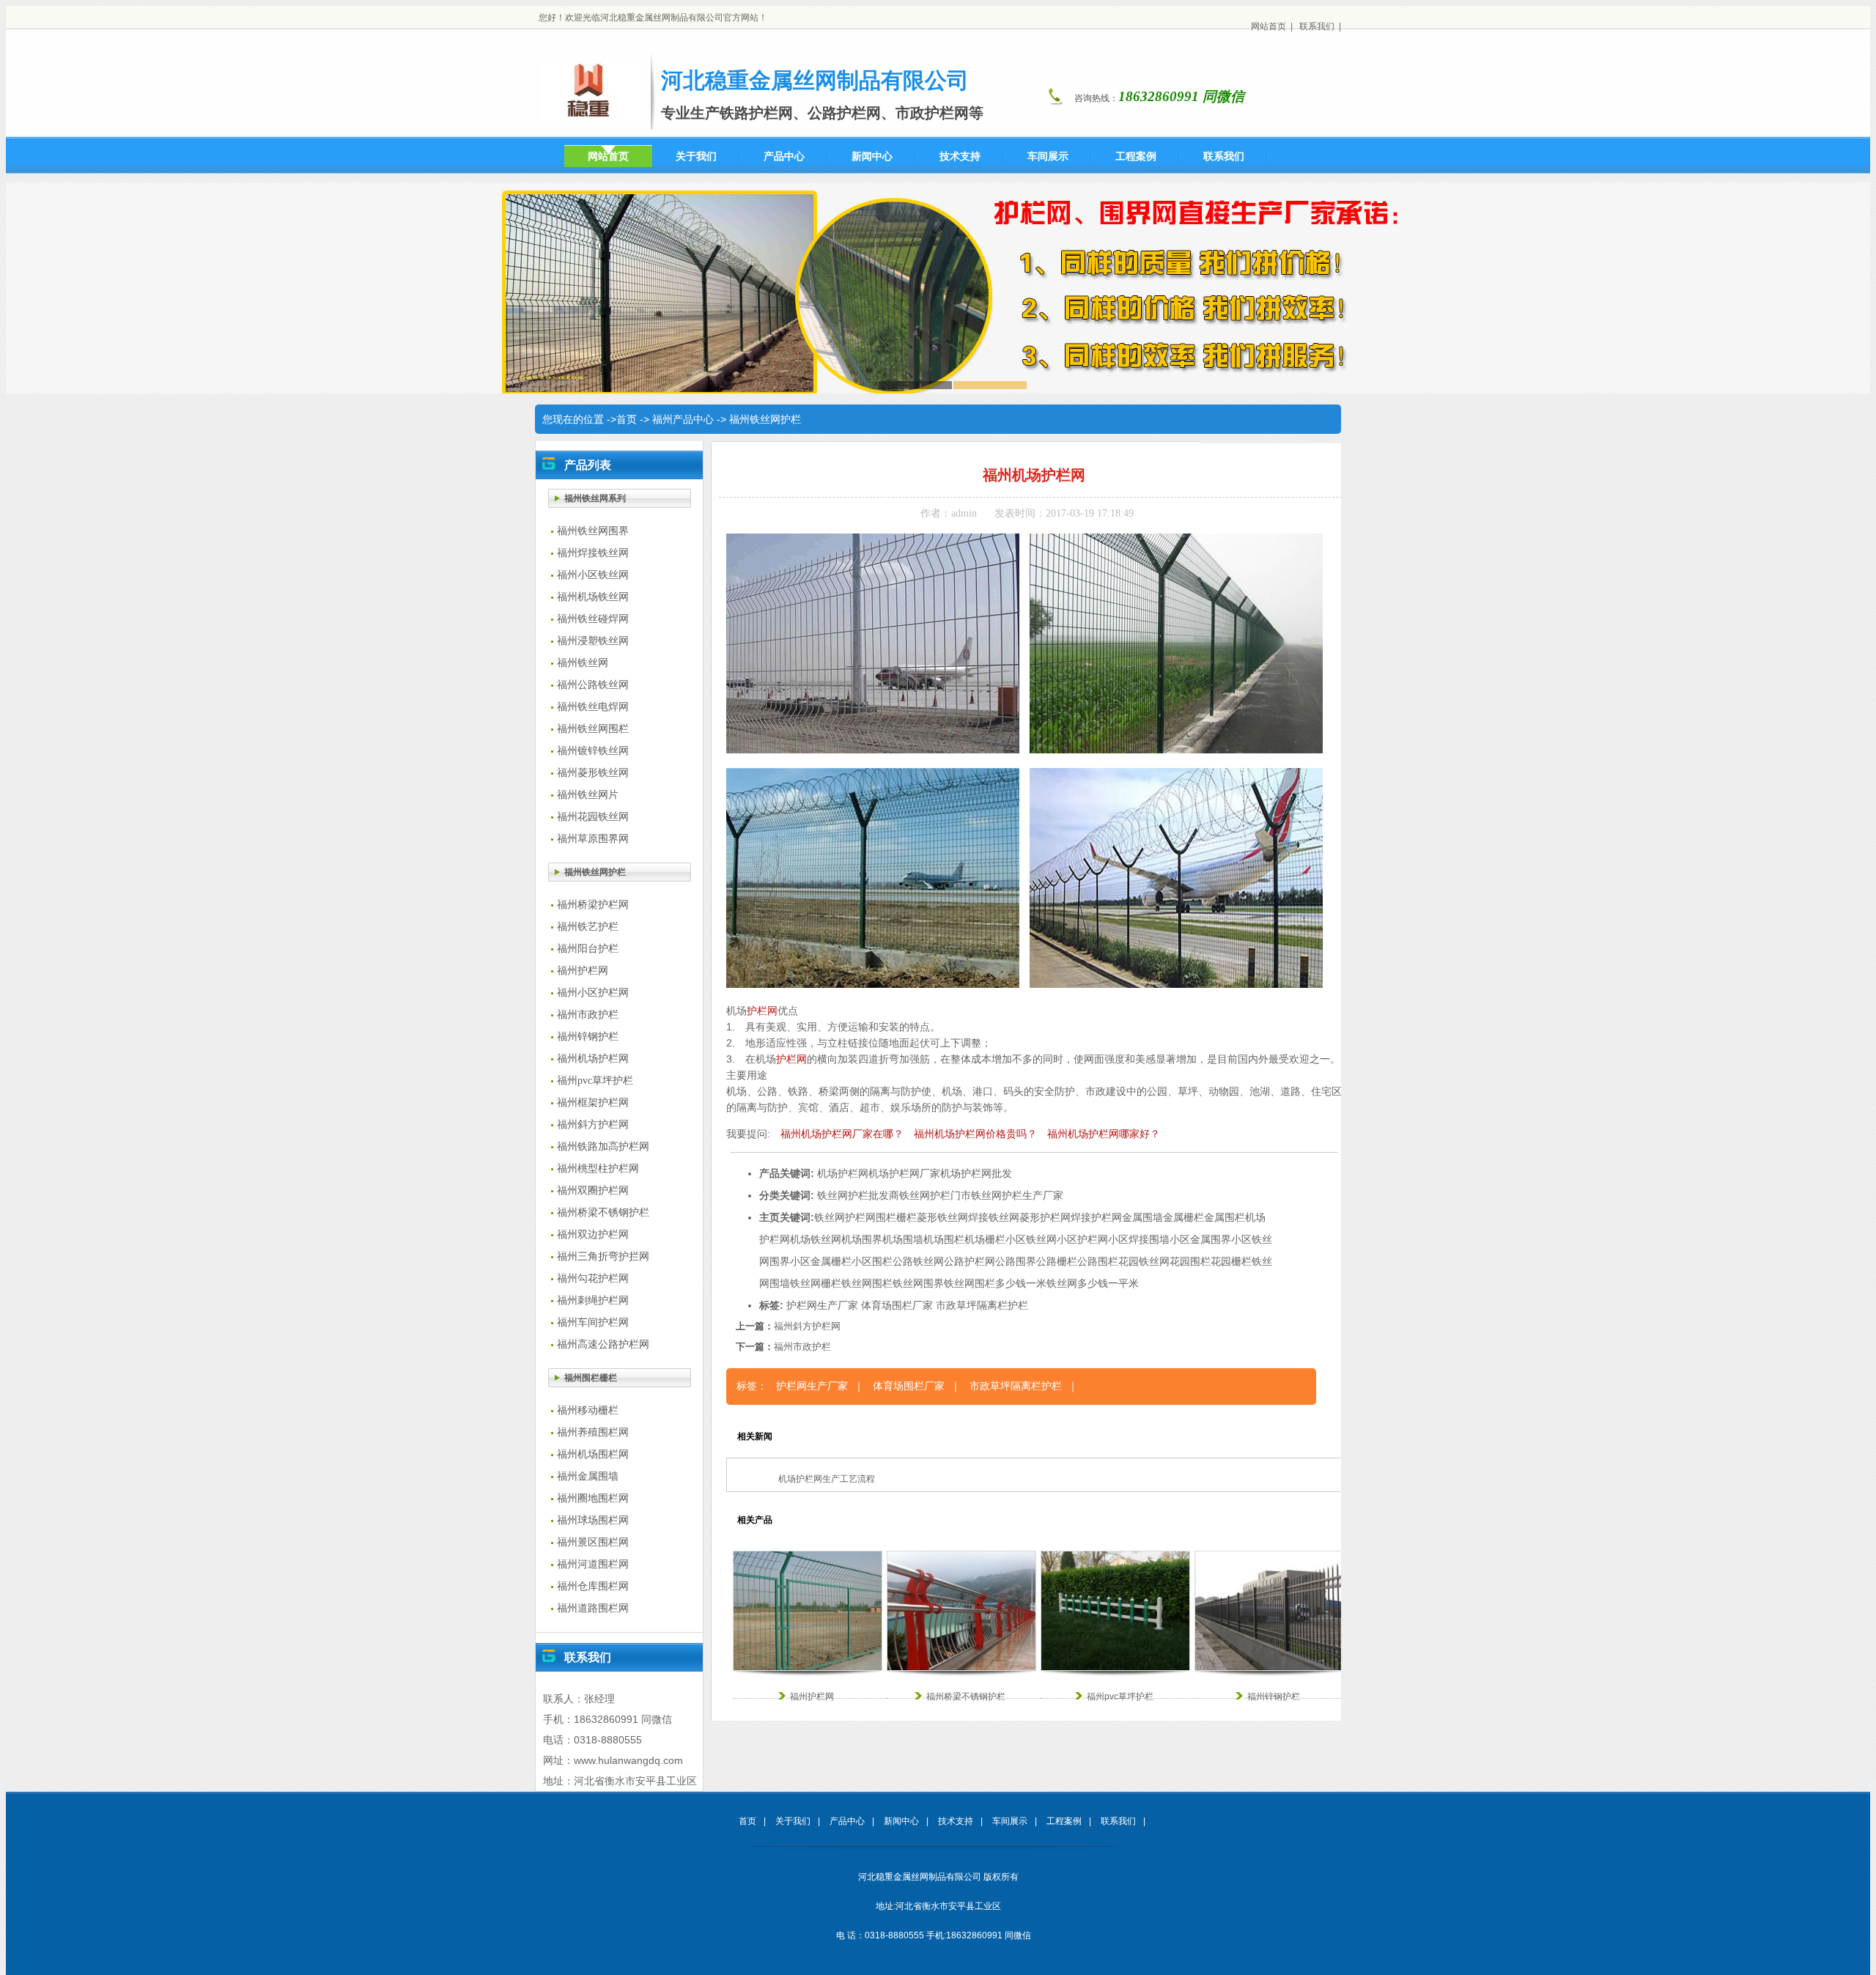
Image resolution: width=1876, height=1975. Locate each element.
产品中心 (847, 1821)
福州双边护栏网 (593, 1234)
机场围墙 (903, 1239)
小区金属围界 (1200, 1239)
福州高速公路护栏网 (603, 1344)
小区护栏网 (1082, 1239)
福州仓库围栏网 (593, 1586)
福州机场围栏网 (593, 1454)
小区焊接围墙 (1139, 1239)
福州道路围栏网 (593, 1608)
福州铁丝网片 (588, 795)
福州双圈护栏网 (593, 1190)
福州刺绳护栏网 (593, 1300)
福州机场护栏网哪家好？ (1104, 1134)
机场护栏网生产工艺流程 (827, 1479)
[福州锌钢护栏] (1269, 1668)
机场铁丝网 (816, 1239)
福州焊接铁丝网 (593, 553)
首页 (627, 419)
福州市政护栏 (588, 1015)
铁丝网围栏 (867, 1283)
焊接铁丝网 (994, 1217)
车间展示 (1010, 1821)
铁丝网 (830, 1217)
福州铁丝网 (583, 663)
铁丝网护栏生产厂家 (1017, 1195)
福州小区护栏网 (593, 993)
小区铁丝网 (1031, 1239)
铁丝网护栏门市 (935, 1195)
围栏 (886, 1217)
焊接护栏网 (1096, 1217)
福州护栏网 (583, 971)
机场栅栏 (985, 1239)
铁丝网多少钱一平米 (1093, 1283)
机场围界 (862, 1239)
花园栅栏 (1231, 1261)
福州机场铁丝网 (593, 597)
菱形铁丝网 (942, 1217)
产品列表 (588, 465)
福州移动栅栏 (588, 1410)
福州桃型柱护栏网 (598, 1169)
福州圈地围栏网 (593, 1498)
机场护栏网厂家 (904, 1173)
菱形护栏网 (1045, 1217)
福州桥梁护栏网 (593, 905)
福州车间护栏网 (593, 1322)
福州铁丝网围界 (593, 531)
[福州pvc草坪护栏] (1115, 1668)
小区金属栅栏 (821, 1261)
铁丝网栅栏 (816, 1283)
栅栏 (906, 1217)
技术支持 (956, 1821)
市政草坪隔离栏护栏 (982, 1305)
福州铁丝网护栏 (765, 419)
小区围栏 (872, 1261)
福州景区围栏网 (593, 1542)
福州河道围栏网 (593, 1564)
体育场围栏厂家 (897, 1305)
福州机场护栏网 (593, 1059)
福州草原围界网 (593, 839)
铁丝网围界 (918, 1283)
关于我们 (793, 1821)
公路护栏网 (970, 1261)
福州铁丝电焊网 (593, 707)
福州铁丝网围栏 (593, 729)
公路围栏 (1098, 1261)
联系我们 (1317, 26)
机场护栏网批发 (976, 1173)
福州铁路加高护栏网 (603, 1147)
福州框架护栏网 (593, 1103)
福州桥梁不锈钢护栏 (603, 1212)
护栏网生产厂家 (822, 1305)
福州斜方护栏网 (593, 1125)
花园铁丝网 (1144, 1261)
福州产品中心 (683, 419)
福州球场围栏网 (593, 1520)
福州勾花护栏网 (593, 1278)
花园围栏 (1190, 1261)
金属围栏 (1225, 1217)
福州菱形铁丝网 (593, 773)
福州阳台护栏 (588, 949)
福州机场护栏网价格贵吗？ (975, 1134)
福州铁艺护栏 (588, 927)
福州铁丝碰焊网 (593, 619)
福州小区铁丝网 (593, 575)
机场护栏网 (843, 1173)
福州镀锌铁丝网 (593, 751)
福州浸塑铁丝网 (593, 641)
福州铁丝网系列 (595, 498)
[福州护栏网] (808, 1668)
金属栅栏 (1183, 1217)
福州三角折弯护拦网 (603, 1256)
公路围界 (1016, 1261)
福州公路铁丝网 (593, 685)
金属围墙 (1142, 1217)
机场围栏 (944, 1239)
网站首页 (1268, 26)
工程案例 (1064, 1821)
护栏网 (762, 1011)
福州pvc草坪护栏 (595, 1081)
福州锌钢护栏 (588, 1037)
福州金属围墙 (588, 1476)
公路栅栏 (1057, 1261)
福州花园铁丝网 (593, 817)
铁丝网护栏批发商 (858, 1195)
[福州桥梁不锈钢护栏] (961, 1668)
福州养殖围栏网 (593, 1432)
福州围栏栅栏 (591, 1378)
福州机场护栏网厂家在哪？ (842, 1134)
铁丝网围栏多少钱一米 (995, 1283)
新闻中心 (901, 1821)
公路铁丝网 (918, 1261)
